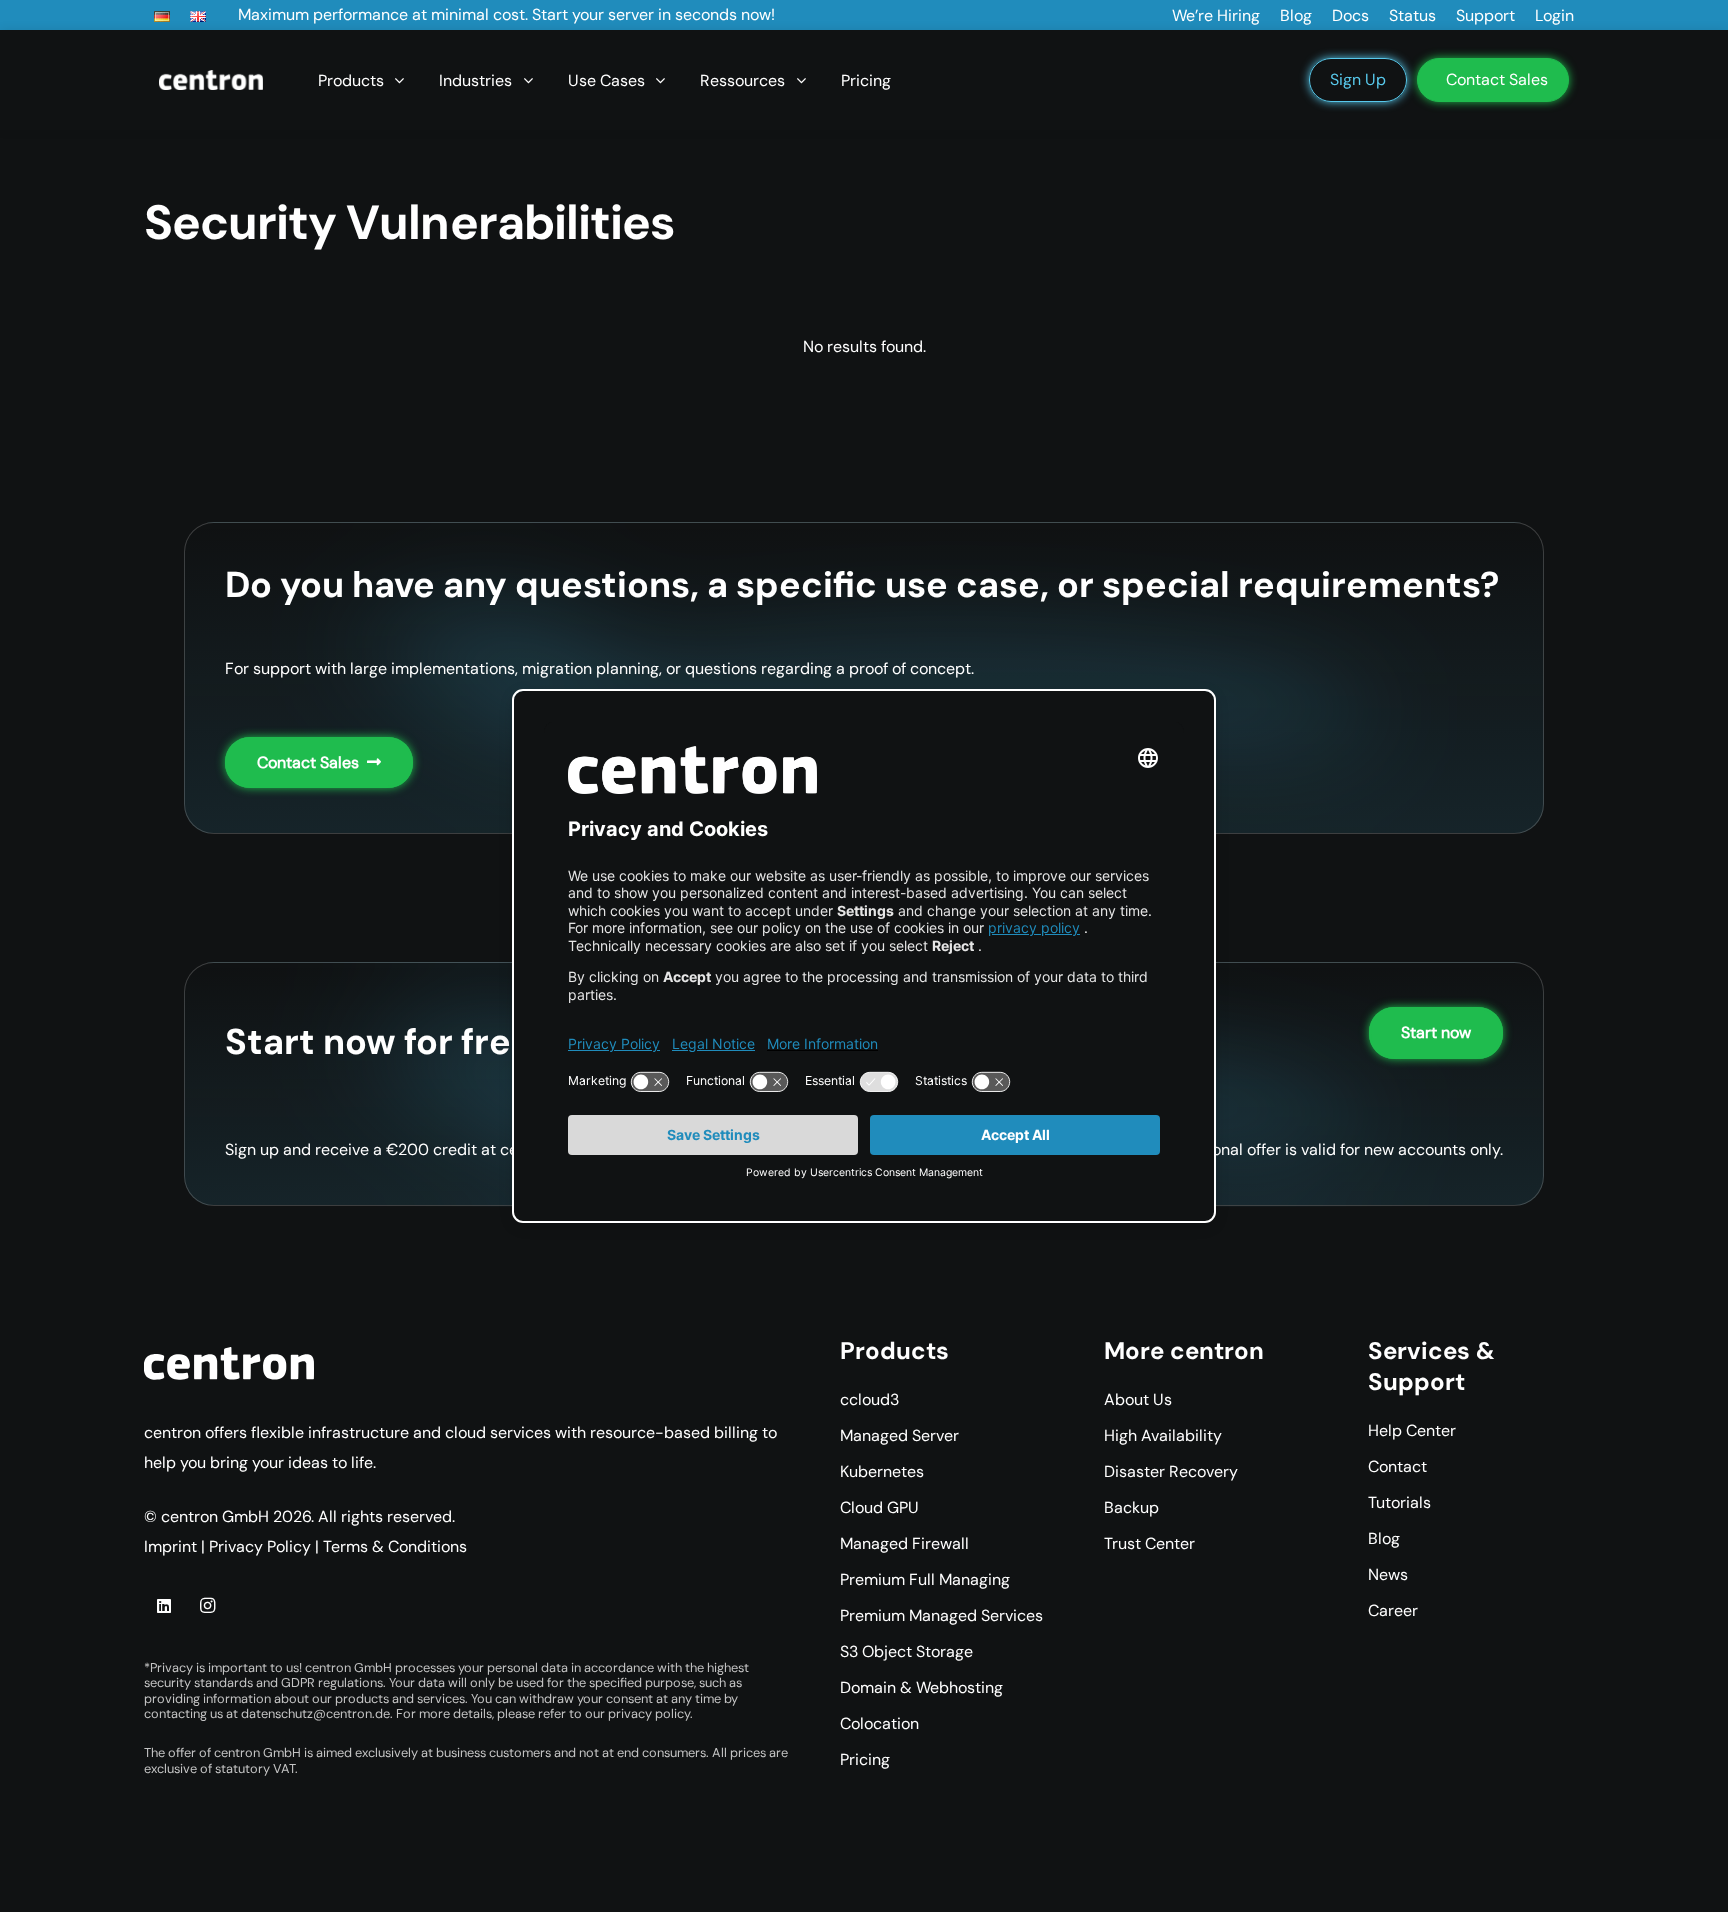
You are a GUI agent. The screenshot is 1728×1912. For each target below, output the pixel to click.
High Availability (1163, 1435)
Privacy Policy (260, 1546)
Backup (1131, 1507)
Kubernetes (882, 1471)
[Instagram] (207, 1606)
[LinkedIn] (164, 1606)
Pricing (865, 1759)
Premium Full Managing (925, 1579)
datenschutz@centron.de (315, 1713)
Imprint (170, 1546)
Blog (1384, 1538)
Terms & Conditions (395, 1546)
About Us (1138, 1399)
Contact (1397, 1466)
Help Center (1412, 1430)
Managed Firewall (904, 1543)
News (1388, 1574)
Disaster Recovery (1171, 1471)
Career (1393, 1610)
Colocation (879, 1723)
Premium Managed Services (941, 1615)
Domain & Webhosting (921, 1687)
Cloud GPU (879, 1507)
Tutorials (1399, 1502)
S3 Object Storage (906, 1651)
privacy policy (649, 1713)
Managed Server (899, 1435)
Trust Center (1149, 1543)
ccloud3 (869, 1399)
